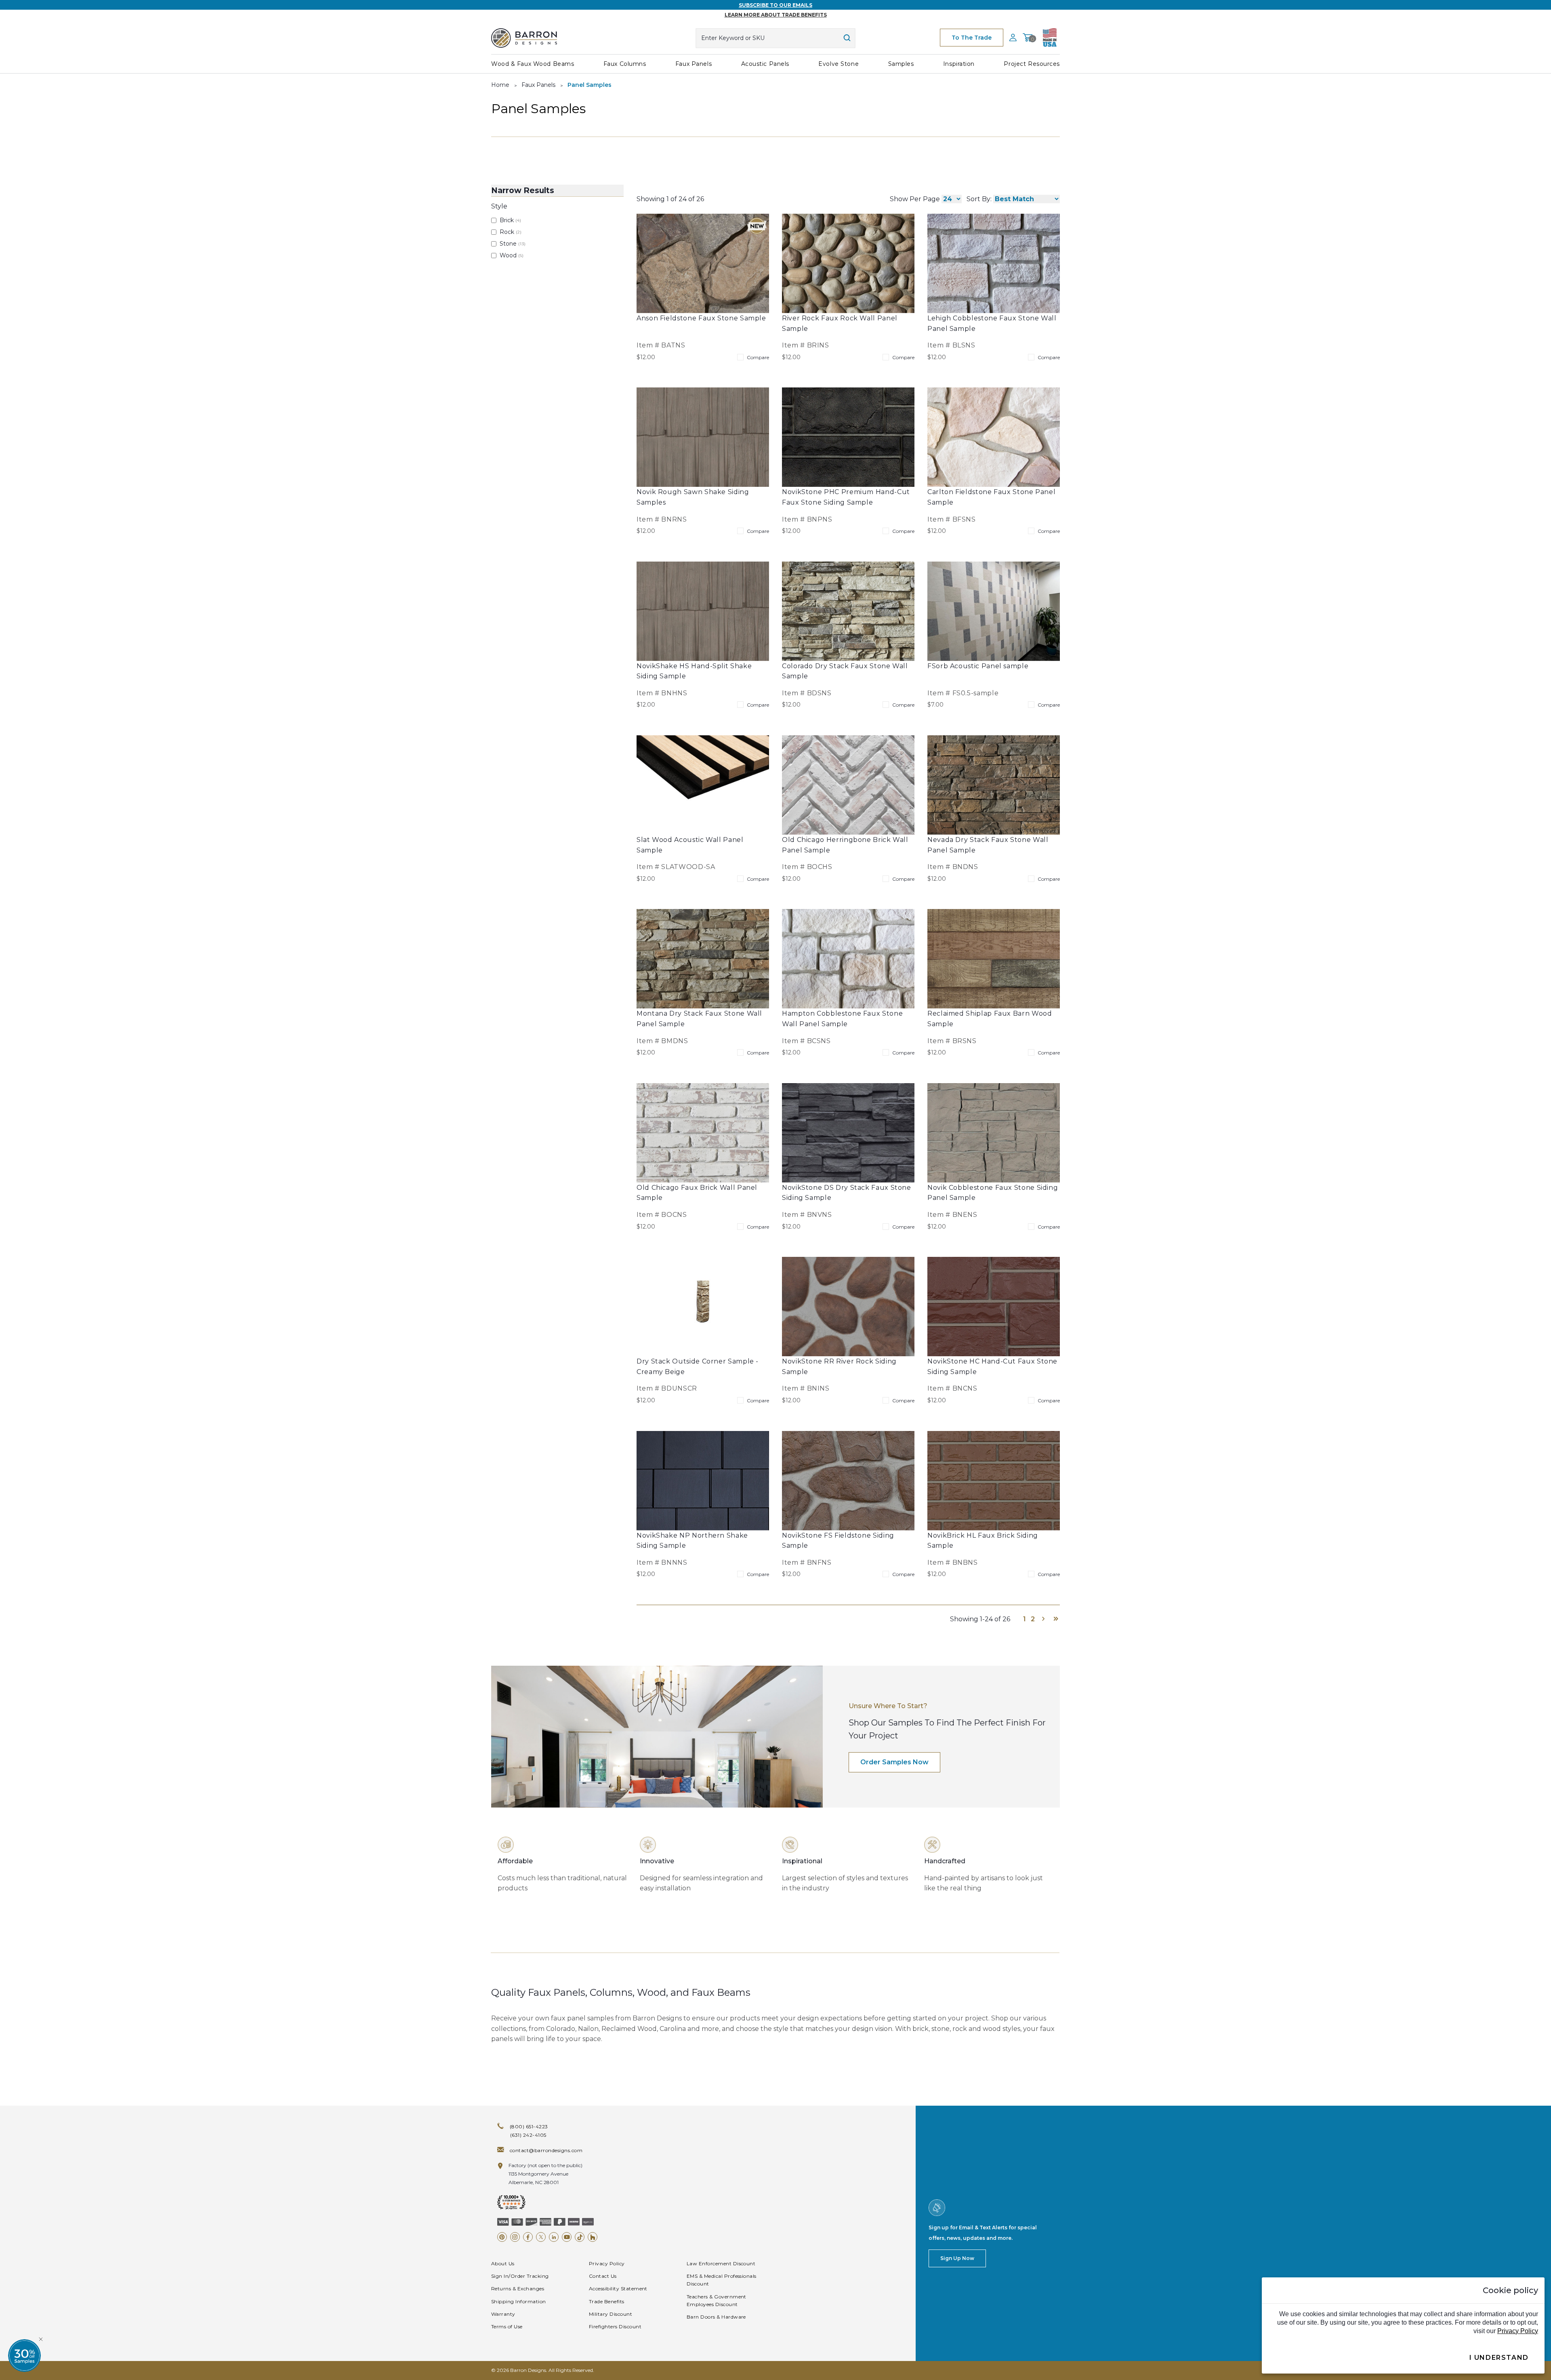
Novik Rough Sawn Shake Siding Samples (693, 497)
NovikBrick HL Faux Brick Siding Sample (983, 1541)
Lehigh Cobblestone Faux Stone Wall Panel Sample (992, 323)
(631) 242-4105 (528, 2135)
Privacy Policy (607, 2263)
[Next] (1043, 1619)
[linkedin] (554, 2237)
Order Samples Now (894, 1762)
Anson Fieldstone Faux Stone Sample (701, 318)
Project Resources (1032, 64)
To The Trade (972, 38)
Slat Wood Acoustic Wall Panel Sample (690, 845)
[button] (24, 2356)
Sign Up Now (957, 2258)
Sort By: (979, 199)
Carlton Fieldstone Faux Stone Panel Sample (991, 497)
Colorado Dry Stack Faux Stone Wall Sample (845, 671)
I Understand (1499, 2358)
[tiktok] (580, 2237)
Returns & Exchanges (518, 2288)
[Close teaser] (41, 2339)
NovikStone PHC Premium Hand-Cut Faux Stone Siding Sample (846, 497)
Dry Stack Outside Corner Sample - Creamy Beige (698, 1367)
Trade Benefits (607, 2301)
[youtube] (567, 2237)
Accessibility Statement (618, 2288)
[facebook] (528, 2237)
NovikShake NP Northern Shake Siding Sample (692, 1541)
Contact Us (603, 2276)
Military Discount (611, 2314)
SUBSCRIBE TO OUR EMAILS (775, 5)
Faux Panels (694, 64)
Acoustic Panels (765, 64)
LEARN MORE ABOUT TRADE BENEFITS (776, 15)
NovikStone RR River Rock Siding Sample (839, 1367)
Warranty (503, 2314)
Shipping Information (519, 2301)
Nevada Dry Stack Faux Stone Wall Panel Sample (988, 845)
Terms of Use (507, 2326)
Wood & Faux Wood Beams (533, 64)
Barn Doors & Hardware (716, 2317)
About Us (503, 2263)
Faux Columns (625, 64)
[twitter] (541, 2237)
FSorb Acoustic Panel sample (978, 666)
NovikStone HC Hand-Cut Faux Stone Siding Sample (992, 1367)
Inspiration (959, 64)
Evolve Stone (839, 64)
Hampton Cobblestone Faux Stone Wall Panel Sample (842, 1019)
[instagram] (515, 2237)
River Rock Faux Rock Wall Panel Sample (840, 323)
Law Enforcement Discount (721, 2263)
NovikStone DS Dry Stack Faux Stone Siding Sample (847, 1193)
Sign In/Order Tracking (520, 2276)
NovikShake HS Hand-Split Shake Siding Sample (694, 671)
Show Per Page (915, 199)
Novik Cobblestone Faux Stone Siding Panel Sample (993, 1193)
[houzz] (593, 2237)
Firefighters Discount (615, 2326)
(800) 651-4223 (529, 2126)
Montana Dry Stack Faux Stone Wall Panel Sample (699, 1019)
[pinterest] (502, 2237)
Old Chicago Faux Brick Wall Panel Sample (697, 1193)
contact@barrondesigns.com (546, 2150)
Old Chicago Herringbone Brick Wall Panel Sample (845, 845)
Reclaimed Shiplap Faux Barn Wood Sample (990, 1019)
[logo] (524, 38)
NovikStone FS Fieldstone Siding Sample (838, 1541)
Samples (901, 64)
